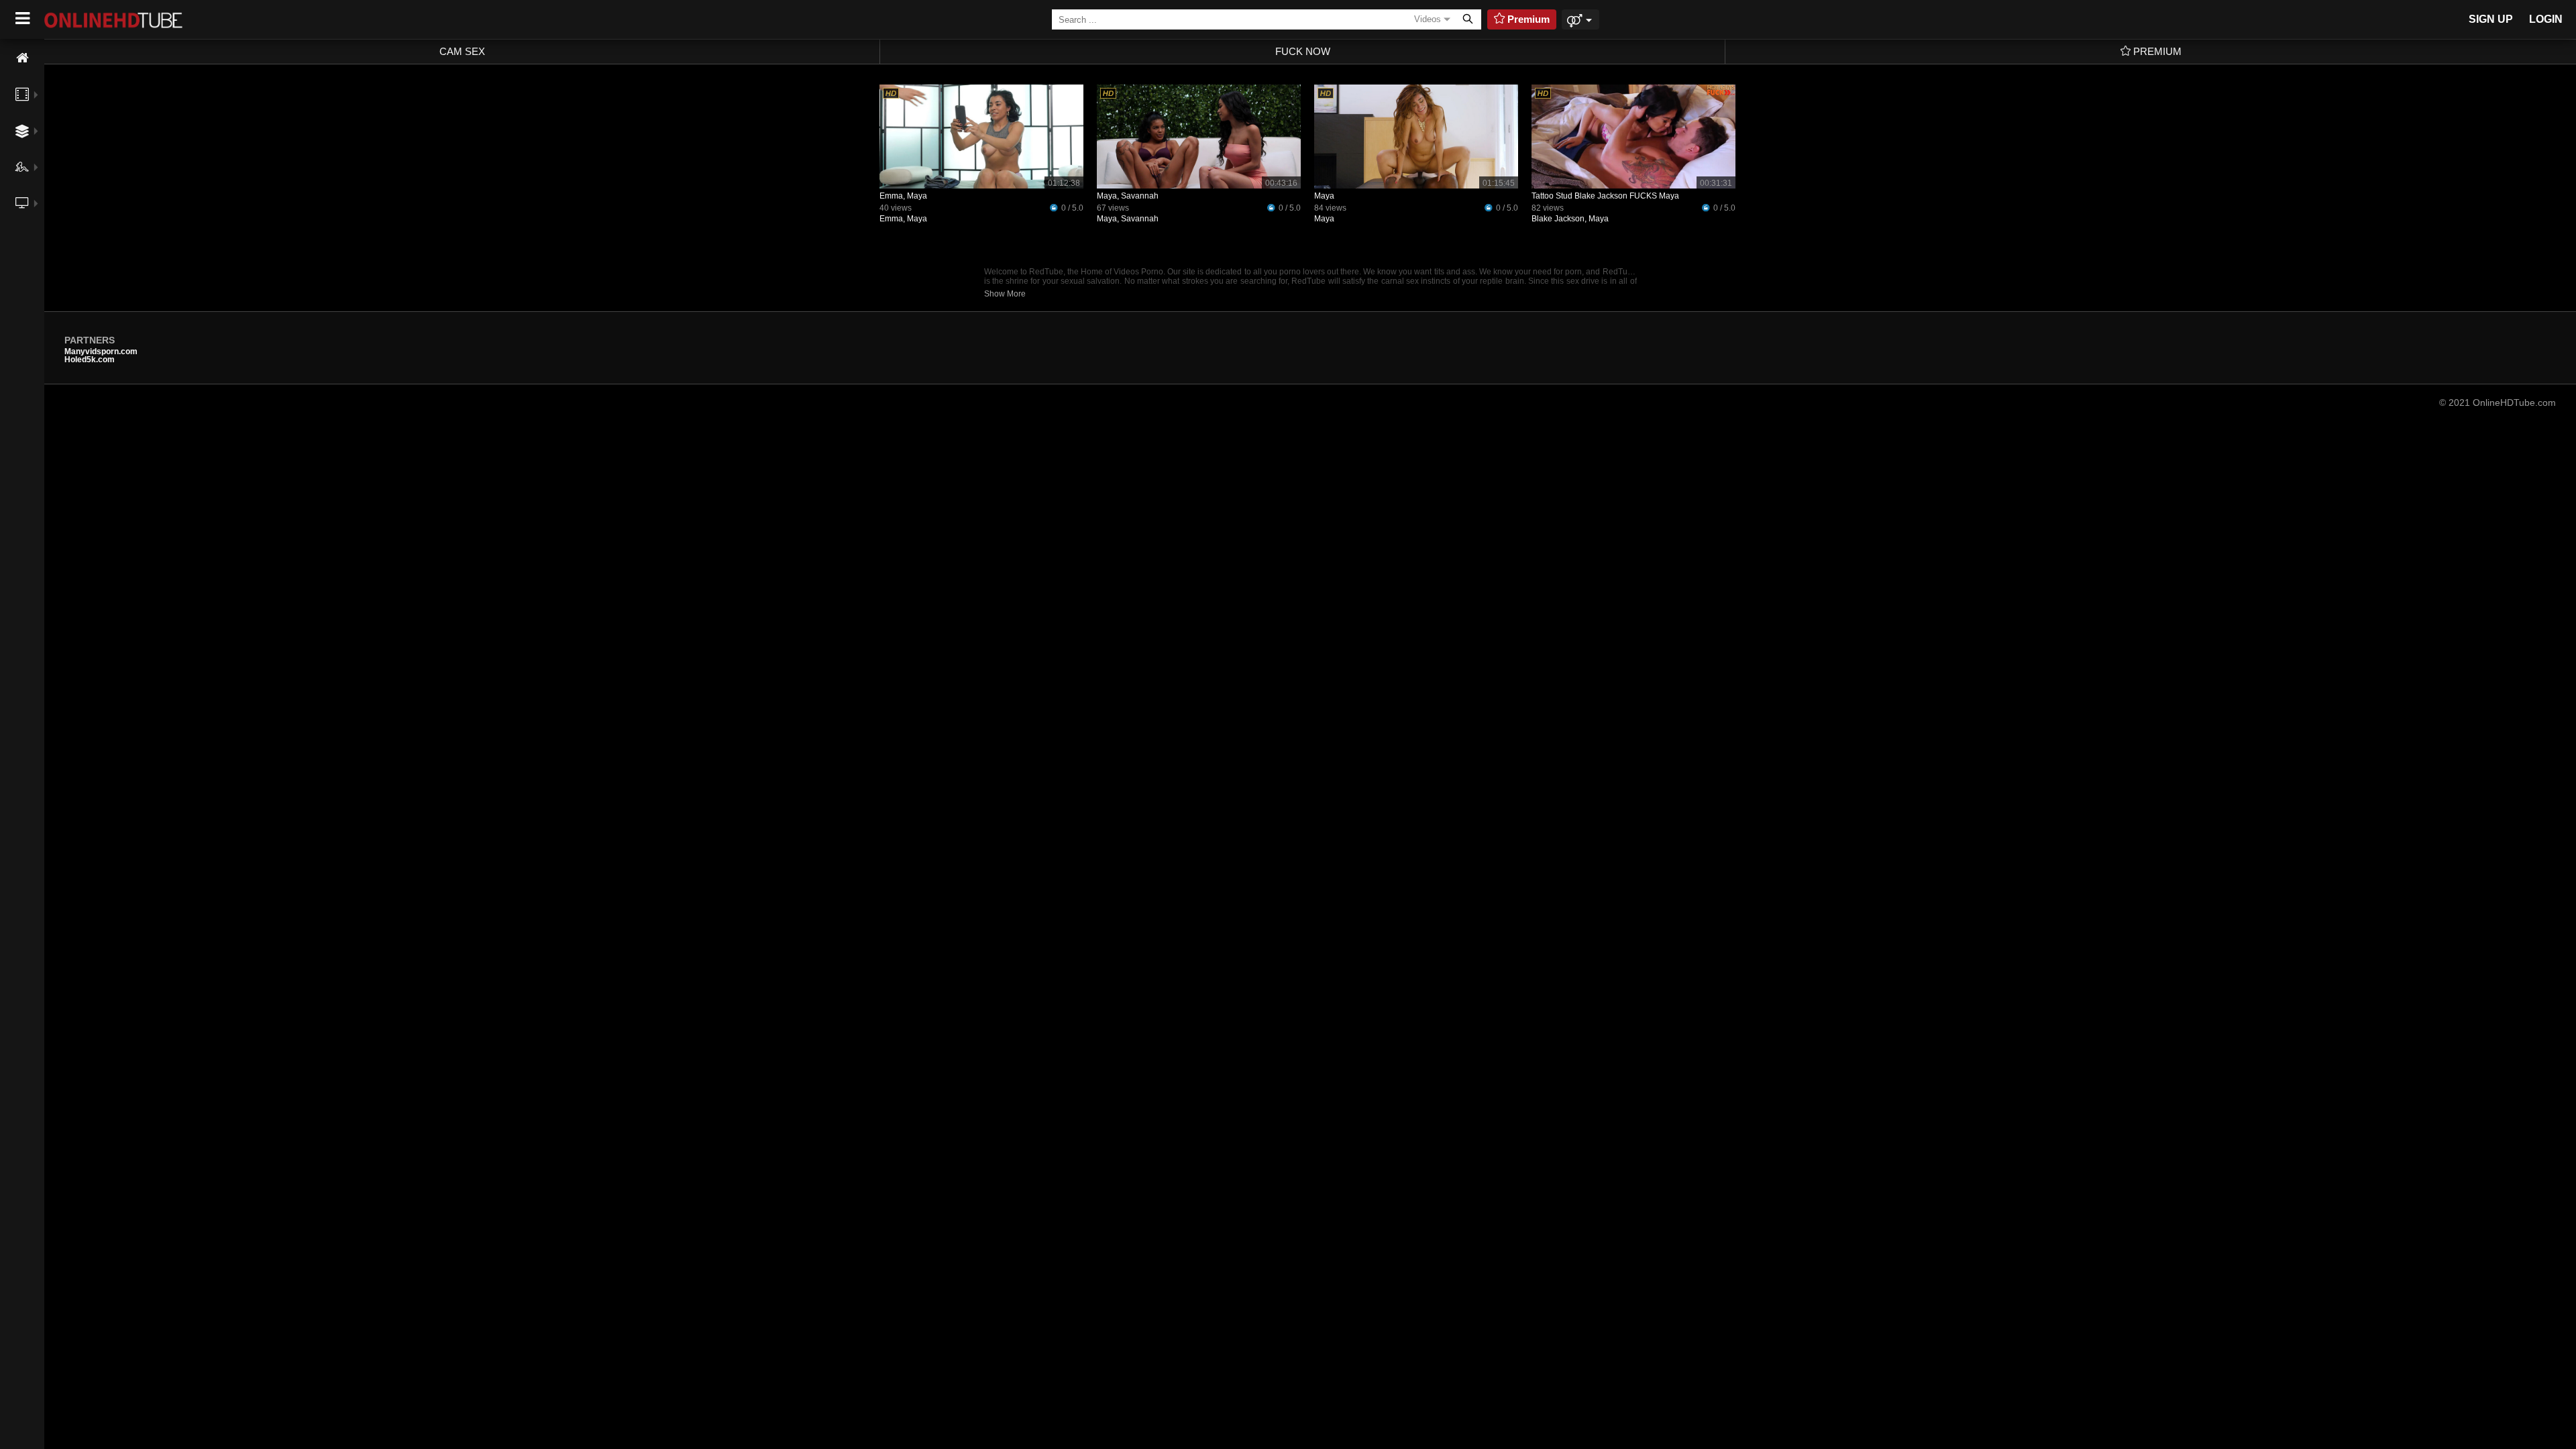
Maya (917, 219)
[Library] (22, 233)
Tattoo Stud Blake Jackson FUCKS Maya (1605, 196)
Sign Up (2491, 19)
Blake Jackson (1558, 219)
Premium (2156, 51)
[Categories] (22, 131)
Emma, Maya (903, 196)
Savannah (1140, 219)
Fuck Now (1303, 51)
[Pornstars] (22, 167)
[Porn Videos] (22, 95)
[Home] (22, 58)
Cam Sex (462, 51)
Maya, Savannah (1128, 196)
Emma (891, 219)
